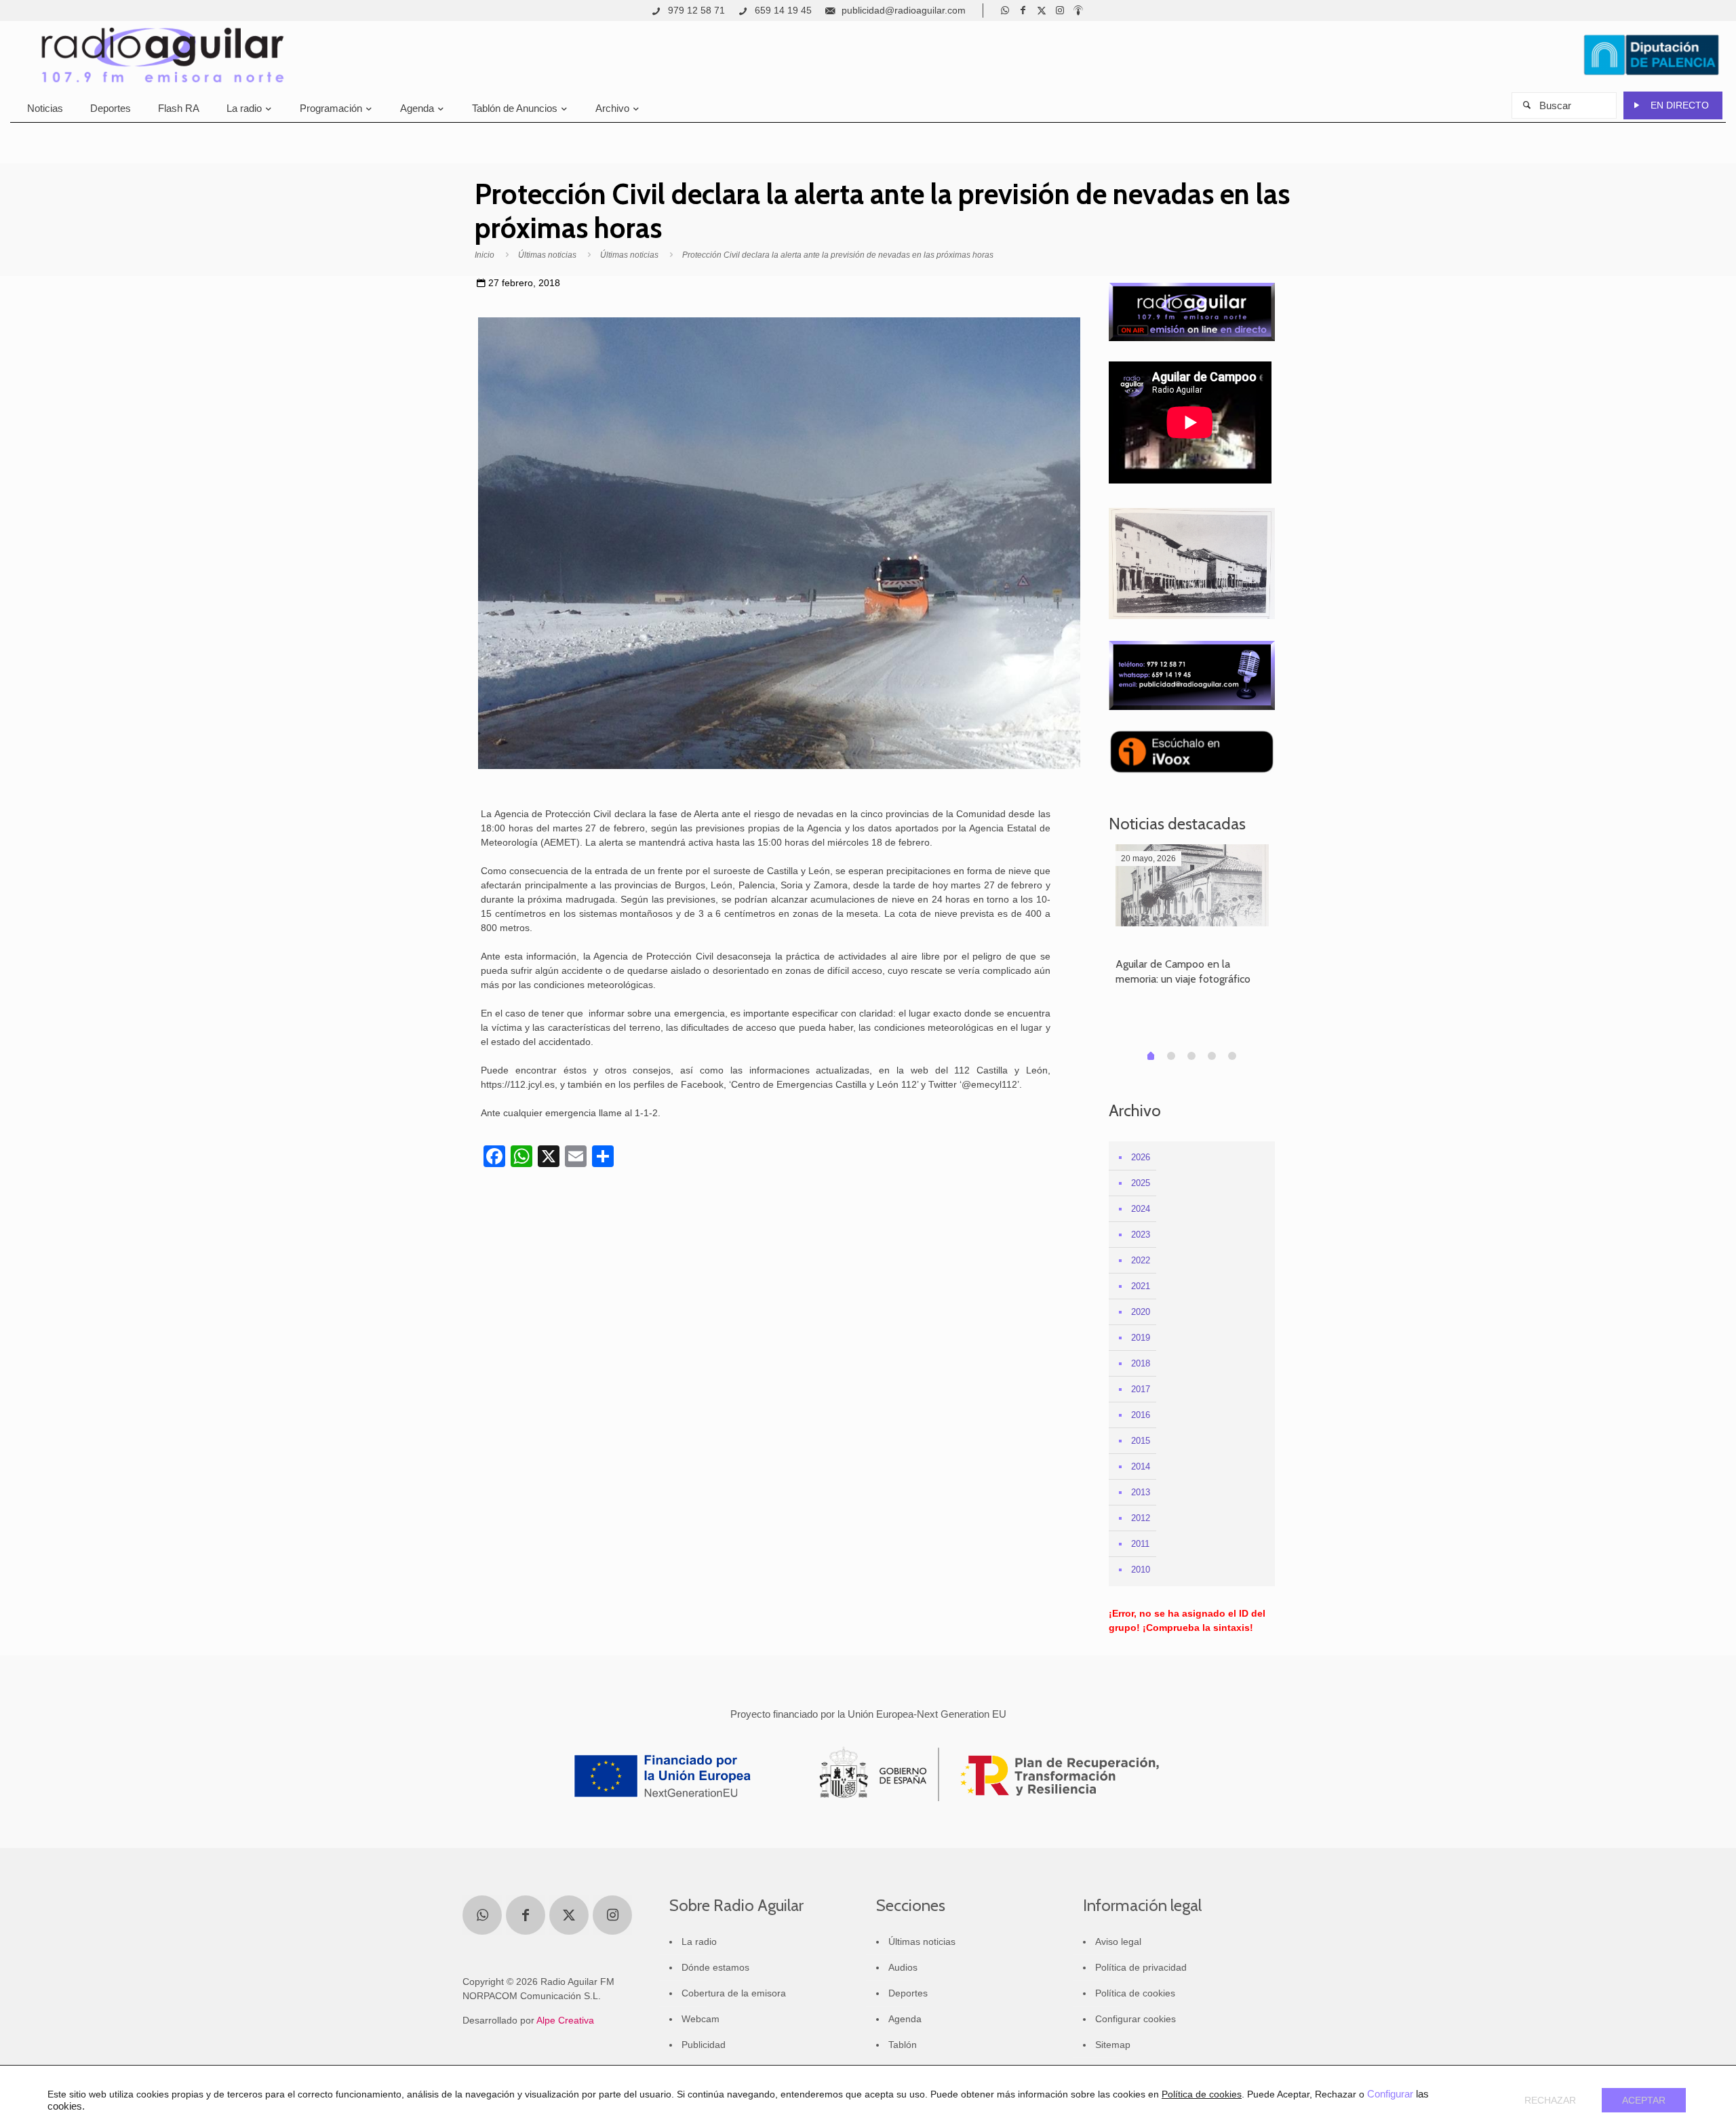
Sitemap (1113, 2045)
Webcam (701, 2019)
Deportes (908, 1993)
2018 (1141, 1363)
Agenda (905, 2019)
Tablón (903, 2045)
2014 (1141, 1466)
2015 (1141, 1441)
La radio (699, 1942)
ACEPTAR (1644, 2100)
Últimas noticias (547, 255)
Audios (903, 1967)
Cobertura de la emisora (734, 1993)
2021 (1141, 1286)
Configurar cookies (1136, 2019)
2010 (1141, 1570)
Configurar (1390, 2094)
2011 (1140, 1544)
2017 (1141, 1389)
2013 (1141, 1492)
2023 (1141, 1235)
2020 (1141, 1312)
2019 (1141, 1338)
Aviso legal (1118, 1942)
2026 (1141, 1157)
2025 (1141, 1183)
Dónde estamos (715, 1967)
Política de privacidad (1141, 1967)
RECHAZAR (1550, 2100)
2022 (1141, 1260)
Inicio (485, 255)
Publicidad (704, 2045)
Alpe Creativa (565, 2020)
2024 (1141, 1209)
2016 (1141, 1415)
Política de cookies (1135, 1993)
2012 (1141, 1518)
